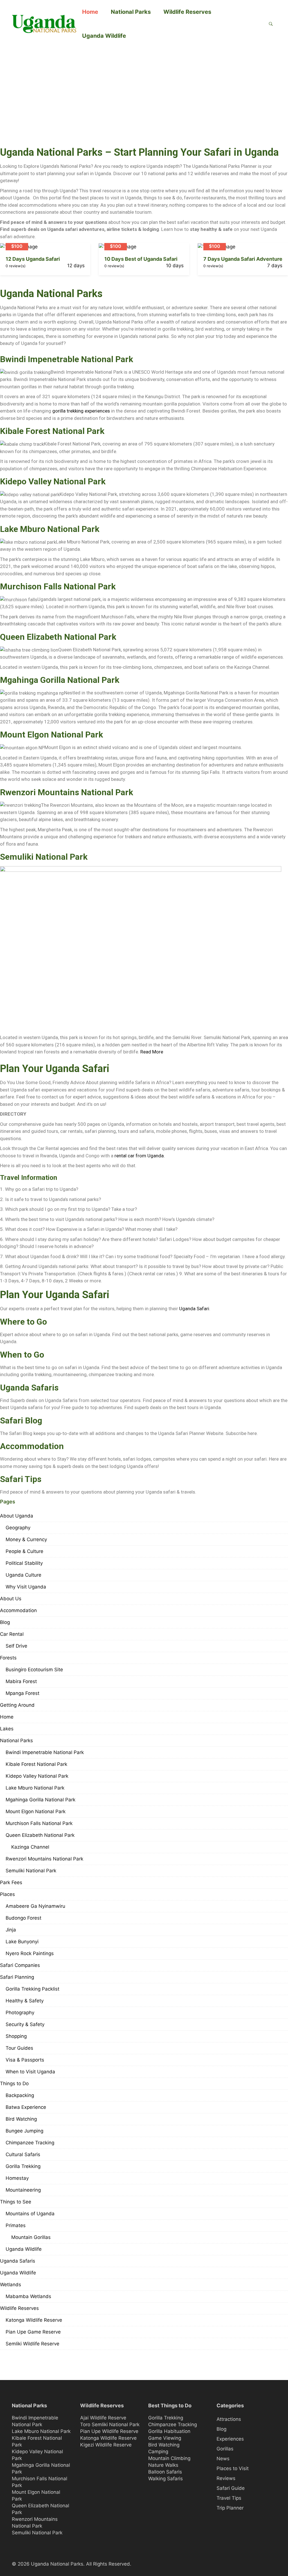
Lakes (7, 1729)
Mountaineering (23, 2190)
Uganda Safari (194, 1309)
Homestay (17, 2178)
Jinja (11, 1930)
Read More (152, 1052)
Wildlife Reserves (187, 12)
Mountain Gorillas (31, 2237)
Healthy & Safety (25, 2001)
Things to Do (14, 2083)
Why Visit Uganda (26, 1587)
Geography (18, 1528)
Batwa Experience (26, 2107)
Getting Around (17, 1705)
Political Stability (24, 1563)
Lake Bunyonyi (22, 1942)
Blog (5, 1622)
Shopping (16, 2036)
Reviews (226, 2478)
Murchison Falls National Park (58, 586)
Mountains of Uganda (30, 2214)
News (223, 2459)
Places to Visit (233, 2468)
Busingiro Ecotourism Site (34, 1670)
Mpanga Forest (22, 1693)
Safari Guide (231, 2488)
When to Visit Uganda (30, 2072)
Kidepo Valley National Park (53, 481)
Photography (20, 2013)
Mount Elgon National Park (51, 735)
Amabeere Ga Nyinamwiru (35, 1906)
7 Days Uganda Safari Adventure (243, 259)
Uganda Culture (23, 1575)
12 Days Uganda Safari (33, 259)
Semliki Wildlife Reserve (32, 2344)
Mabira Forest (21, 1681)
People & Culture (24, 1551)
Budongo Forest (23, 1918)
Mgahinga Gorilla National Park (60, 680)
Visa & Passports (25, 2060)
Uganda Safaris (18, 2261)
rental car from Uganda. (140, 1156)
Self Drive (16, 1646)
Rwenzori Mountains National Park (67, 792)
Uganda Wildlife (104, 36)
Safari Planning (17, 1977)
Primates (16, 2225)
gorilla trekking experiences (81, 411)
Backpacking (20, 2095)
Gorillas (225, 2449)
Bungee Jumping (24, 2131)
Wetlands (11, 2285)
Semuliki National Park (44, 857)
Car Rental (12, 1634)
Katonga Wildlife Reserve (34, 2320)
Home (90, 12)
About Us (11, 1599)
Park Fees (11, 1882)
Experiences (230, 2439)
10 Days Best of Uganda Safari (141, 259)
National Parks (131, 12)
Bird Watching (21, 2119)
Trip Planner (230, 2508)
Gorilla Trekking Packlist (32, 1989)
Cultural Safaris (23, 2154)
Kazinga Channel (30, 1847)
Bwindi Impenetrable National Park (67, 359)
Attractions (229, 2419)
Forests (8, 1658)
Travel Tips (229, 2498)
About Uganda (17, 1516)
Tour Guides (19, 2048)
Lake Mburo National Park (50, 529)
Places (7, 1894)
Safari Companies (20, 1965)
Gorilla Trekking (23, 2166)
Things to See (16, 2202)
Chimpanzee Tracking (30, 2143)
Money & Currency (26, 1539)
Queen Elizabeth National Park (58, 637)
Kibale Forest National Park (52, 431)
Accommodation (18, 1610)
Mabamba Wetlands (28, 2296)
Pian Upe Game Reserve (33, 2332)
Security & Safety (25, 2024)
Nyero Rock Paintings (30, 1953)
